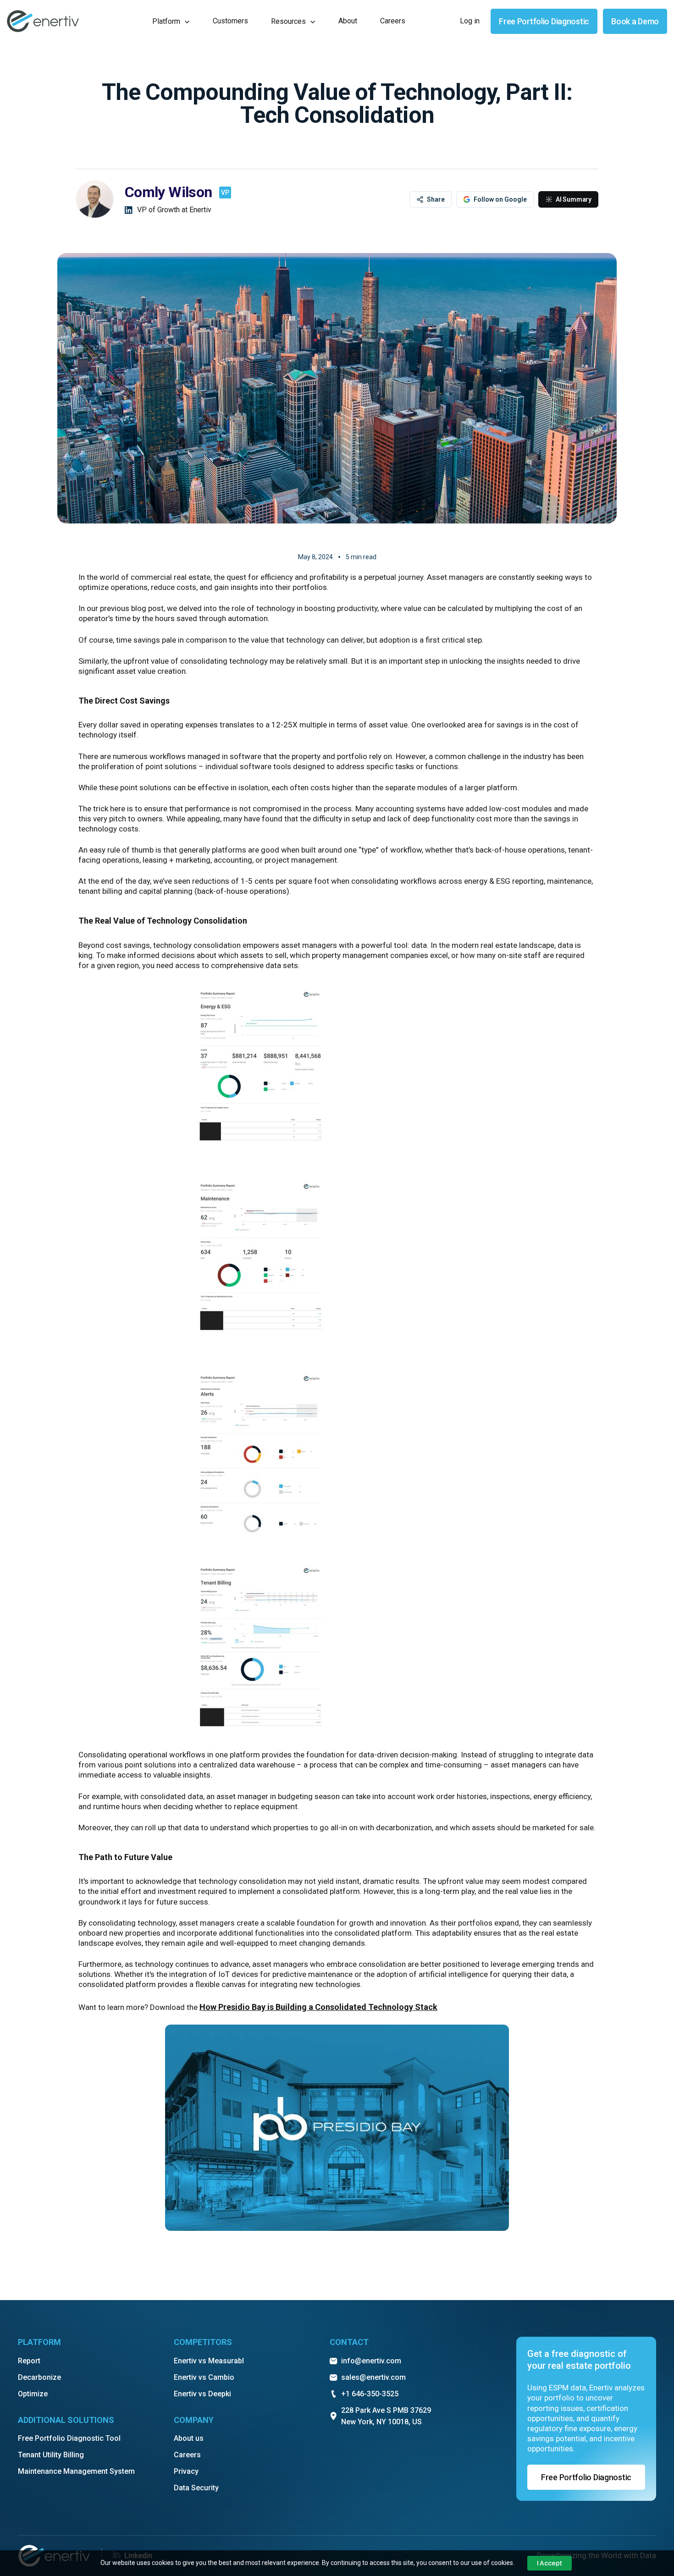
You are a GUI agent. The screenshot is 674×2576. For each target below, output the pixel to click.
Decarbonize (39, 2377)
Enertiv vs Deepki (202, 2394)
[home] (43, 21)
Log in (470, 21)
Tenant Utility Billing (51, 2455)
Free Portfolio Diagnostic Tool (69, 2438)
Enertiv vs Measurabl (209, 2361)
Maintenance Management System (76, 2471)
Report (29, 2361)
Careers (187, 2455)
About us (189, 2438)
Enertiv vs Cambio (204, 2377)
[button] (171, 21)
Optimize (33, 2394)
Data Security (196, 2488)
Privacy (186, 2471)
